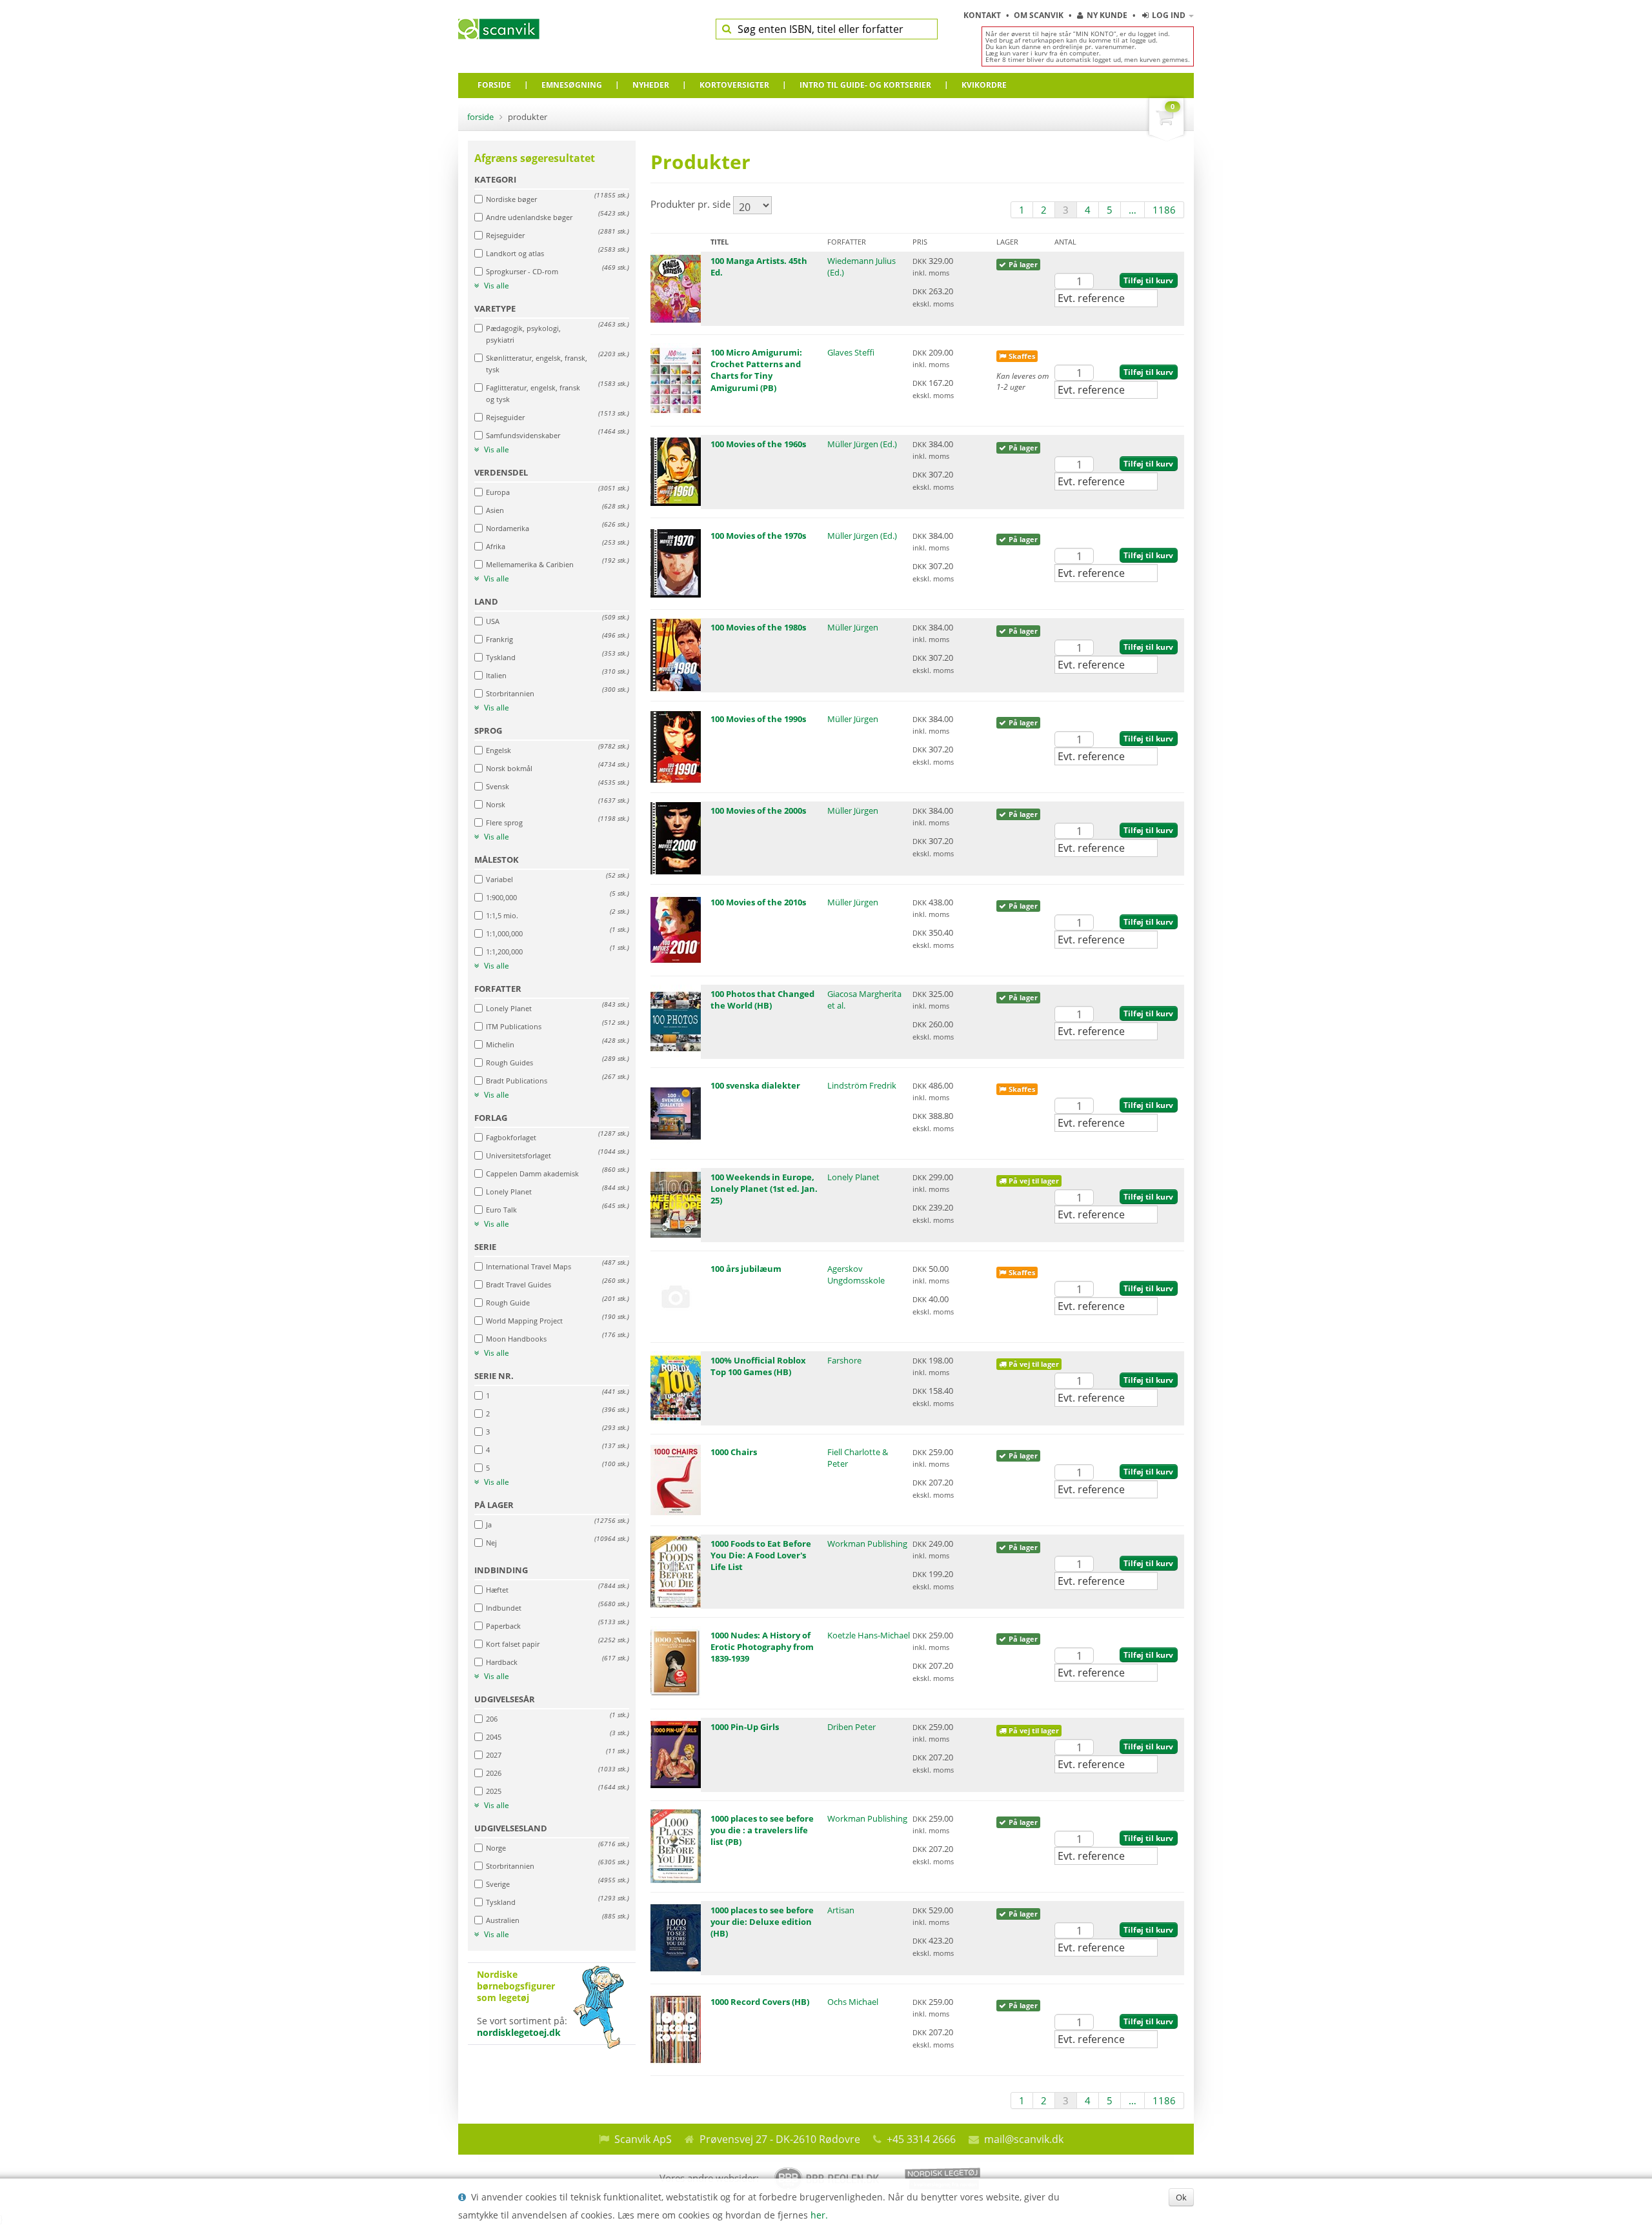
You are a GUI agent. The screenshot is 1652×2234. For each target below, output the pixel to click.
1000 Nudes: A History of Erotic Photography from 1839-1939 (762, 1647)
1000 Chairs (734, 1452)
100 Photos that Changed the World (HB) (762, 1000)
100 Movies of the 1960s (758, 444)
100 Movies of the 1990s (758, 719)
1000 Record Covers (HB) (760, 2002)
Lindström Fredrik (862, 1085)
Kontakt (983, 15)
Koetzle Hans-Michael (869, 1635)
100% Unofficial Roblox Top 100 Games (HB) (758, 1366)
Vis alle (496, 286)
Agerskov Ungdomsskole (856, 1274)
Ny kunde (1107, 15)
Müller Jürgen (853, 627)
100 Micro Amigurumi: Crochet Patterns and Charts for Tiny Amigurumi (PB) (756, 370)
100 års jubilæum (746, 1269)
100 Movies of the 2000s (758, 810)
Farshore (844, 1360)
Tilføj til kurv (1148, 280)
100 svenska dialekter (755, 1085)
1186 (1164, 210)
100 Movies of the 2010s (758, 902)
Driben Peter (851, 1727)
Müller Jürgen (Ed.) (862, 444)
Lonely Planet (853, 1177)
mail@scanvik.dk (1024, 2139)
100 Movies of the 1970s (758, 536)
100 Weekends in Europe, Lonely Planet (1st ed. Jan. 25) (764, 1189)
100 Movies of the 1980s (758, 627)
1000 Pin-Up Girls (745, 1727)
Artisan (841, 1910)
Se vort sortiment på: (522, 2004)
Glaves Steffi (851, 352)
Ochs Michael (853, 2002)
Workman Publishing (867, 1544)
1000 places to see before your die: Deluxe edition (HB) (762, 1922)
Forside (480, 117)
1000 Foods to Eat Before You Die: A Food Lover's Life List (761, 1555)
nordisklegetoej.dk (519, 2032)
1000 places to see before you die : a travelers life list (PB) (762, 1830)
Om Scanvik (1040, 15)
